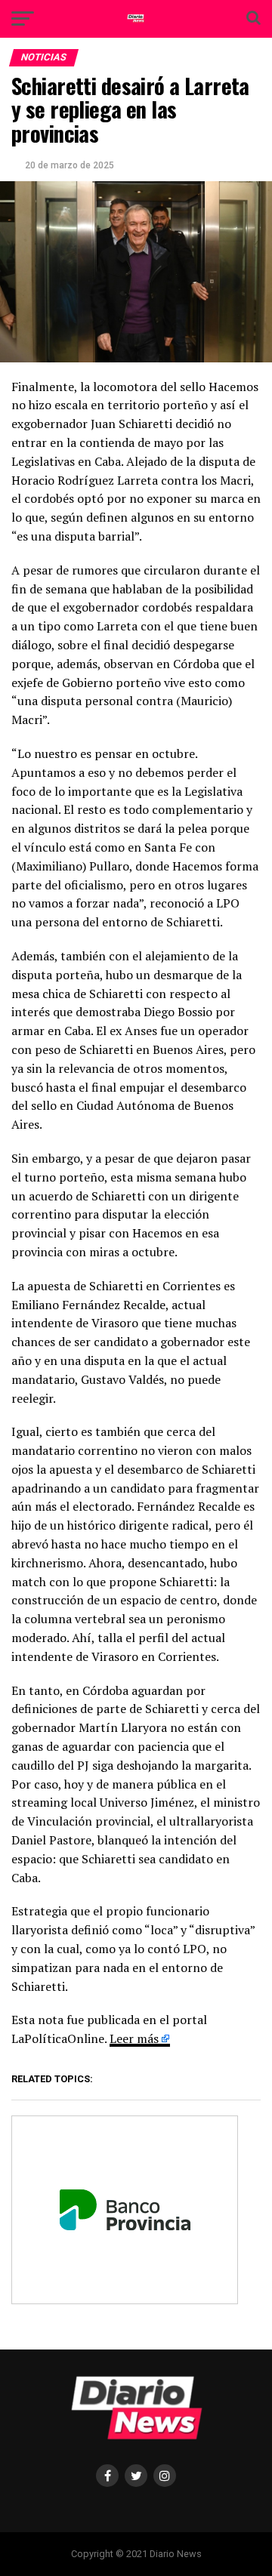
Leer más (134, 2038)
